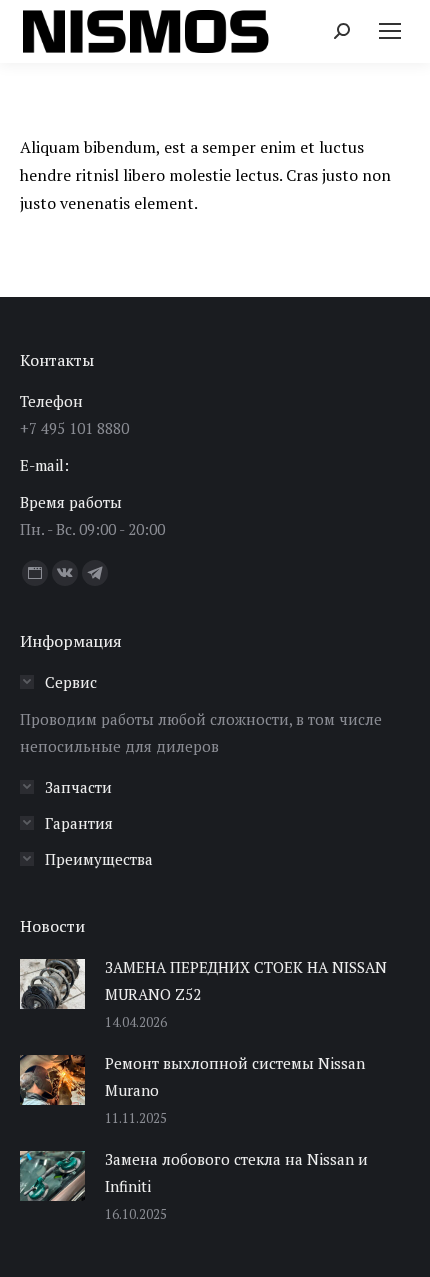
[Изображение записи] (52, 984)
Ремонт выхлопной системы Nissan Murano (235, 1076)
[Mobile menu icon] (390, 31)
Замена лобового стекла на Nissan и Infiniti (236, 1172)
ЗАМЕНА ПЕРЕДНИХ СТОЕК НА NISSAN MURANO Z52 (246, 980)
